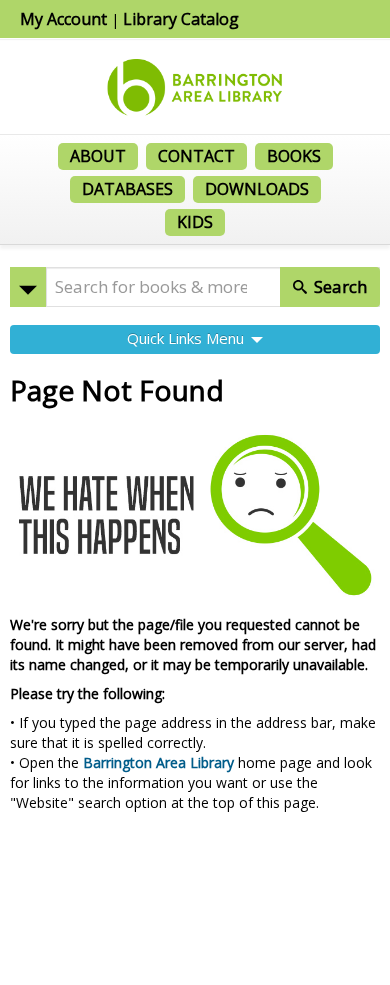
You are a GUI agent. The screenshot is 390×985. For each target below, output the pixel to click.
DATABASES (127, 189)
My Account (63, 19)
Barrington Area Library (158, 762)
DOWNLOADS (257, 189)
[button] (28, 287)
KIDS (195, 222)
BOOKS (294, 156)
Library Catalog (181, 19)
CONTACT (196, 156)
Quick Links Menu (187, 338)
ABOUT (98, 156)
